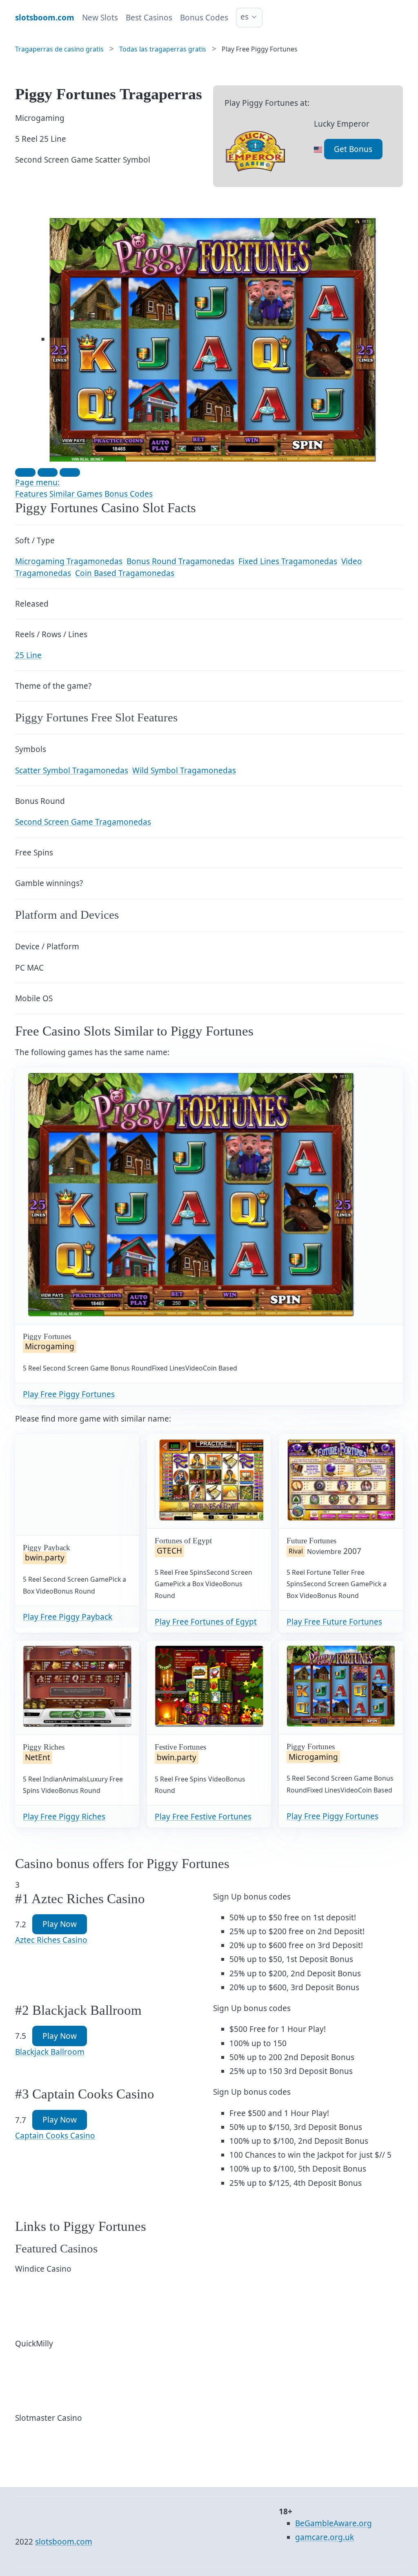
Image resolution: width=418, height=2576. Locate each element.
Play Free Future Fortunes (334, 1622)
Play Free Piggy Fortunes (69, 1394)
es (245, 17)
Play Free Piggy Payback (68, 1617)
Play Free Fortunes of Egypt (206, 1622)
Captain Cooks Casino (55, 2136)
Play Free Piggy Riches (64, 1817)
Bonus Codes (204, 18)
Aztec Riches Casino (51, 1940)
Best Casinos (149, 18)
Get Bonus (353, 149)
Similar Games (76, 494)
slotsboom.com (64, 2542)
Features (31, 494)
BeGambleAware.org (334, 2523)
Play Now (60, 1924)
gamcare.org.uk (325, 2537)
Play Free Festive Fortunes (203, 1817)
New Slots (100, 18)
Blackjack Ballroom (50, 2052)
